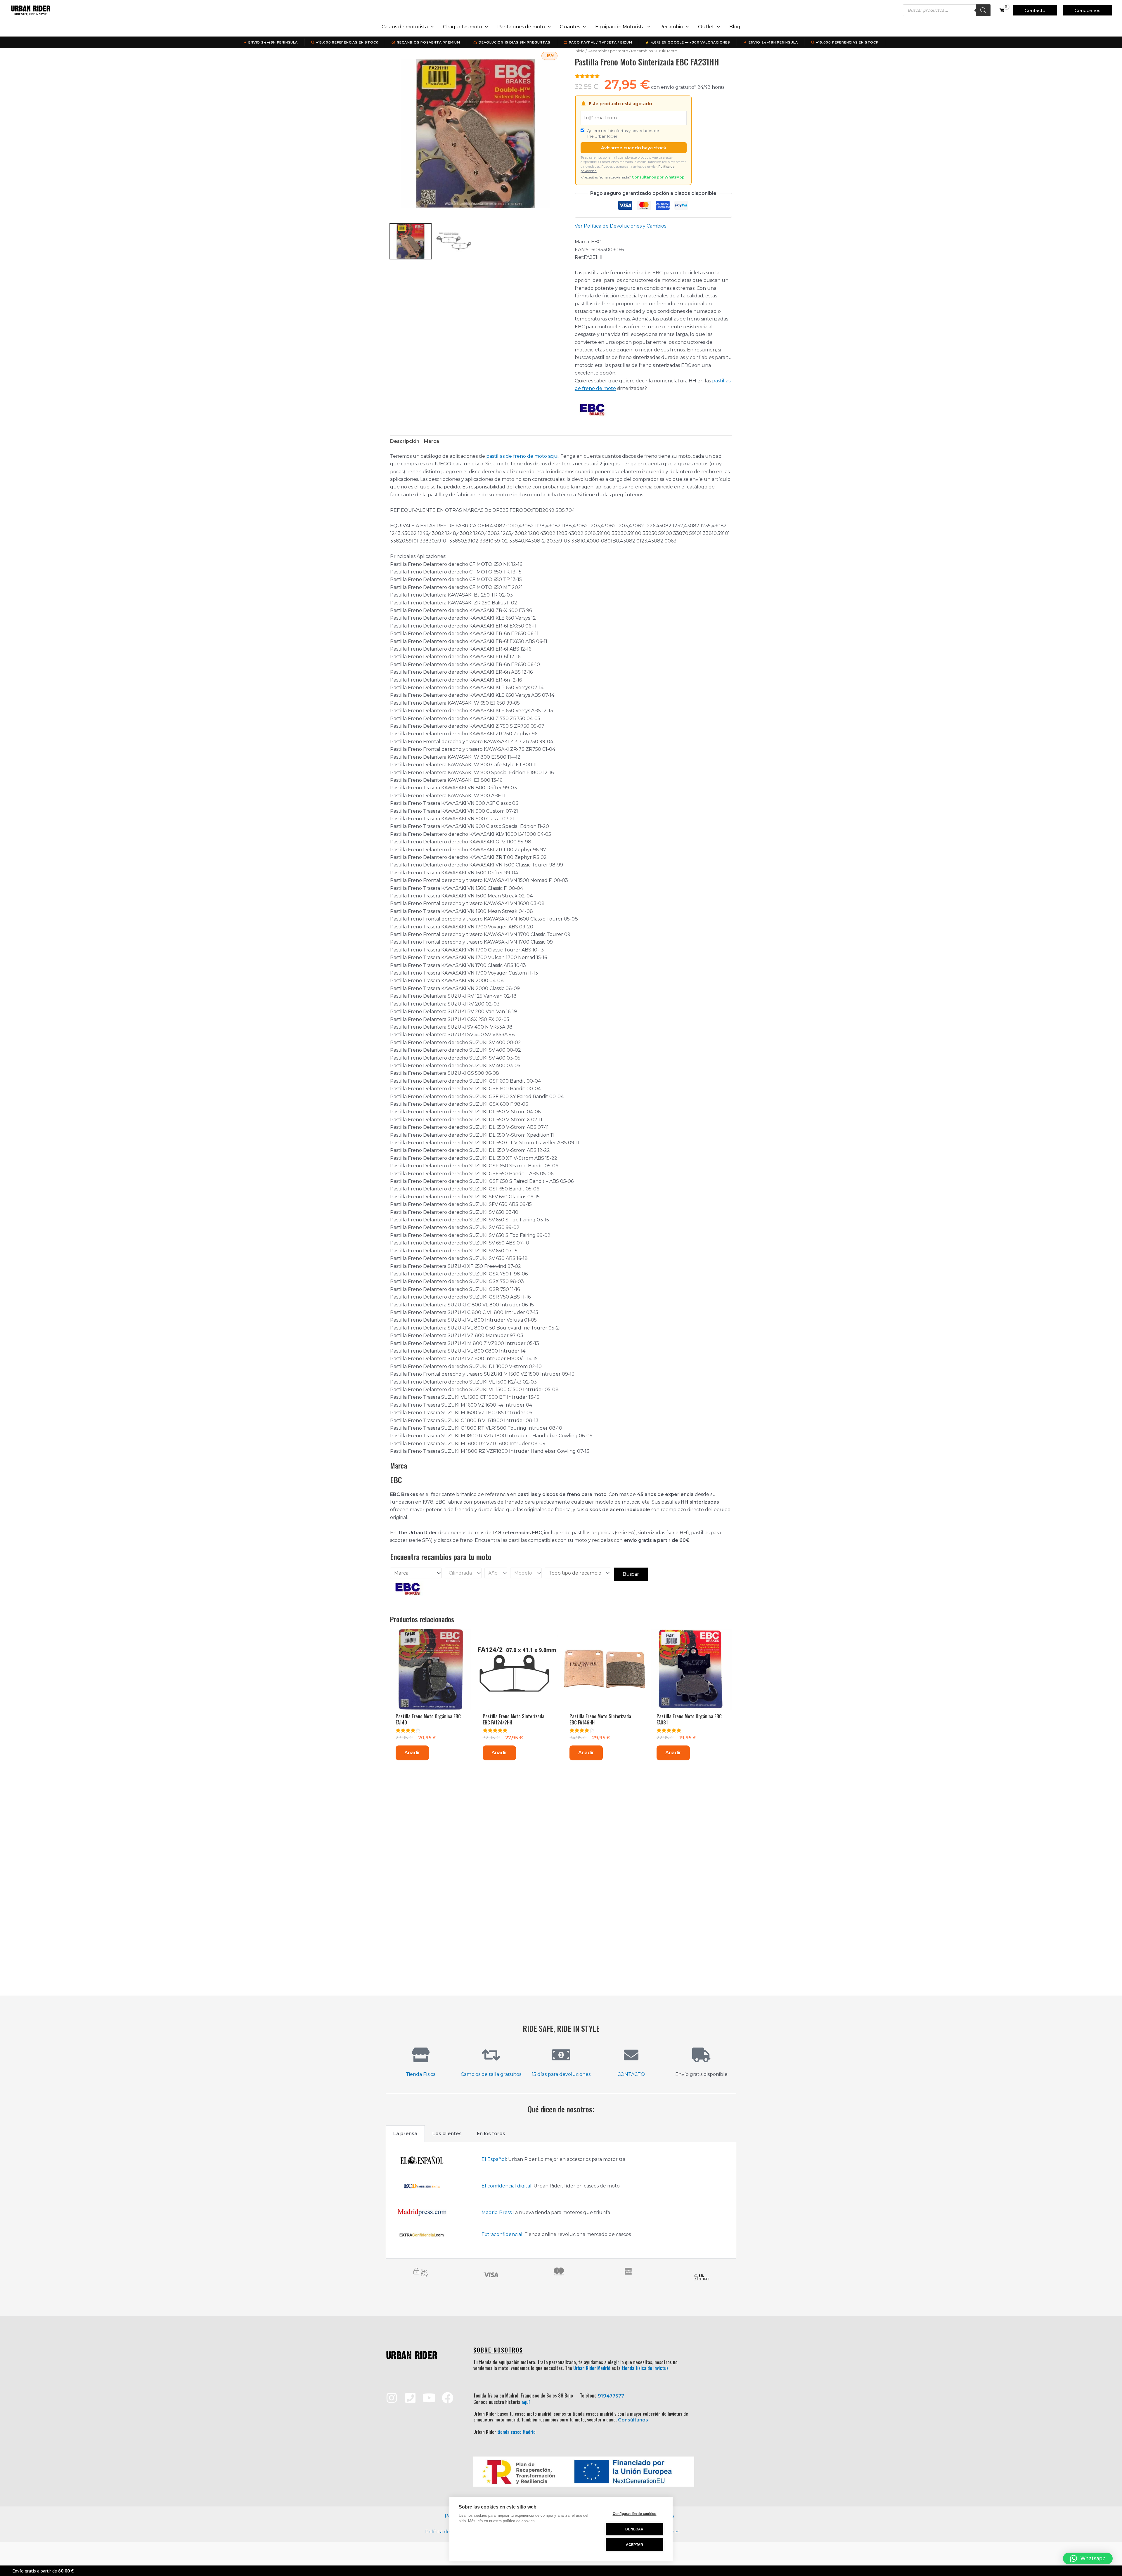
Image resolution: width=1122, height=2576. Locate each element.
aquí (526, 2402)
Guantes (570, 27)
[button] (1035, 10)
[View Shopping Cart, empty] (1002, 10)
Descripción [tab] (405, 441)
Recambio (671, 27)
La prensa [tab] (405, 2134)
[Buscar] (983, 10)
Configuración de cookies (635, 2514)
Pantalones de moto (521, 27)
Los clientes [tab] (447, 2134)
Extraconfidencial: (502, 2234)
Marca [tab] (432, 441)
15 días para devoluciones (561, 2074)
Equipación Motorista (620, 27)
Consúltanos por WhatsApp (658, 177)
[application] (431, 27)
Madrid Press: (497, 2212)
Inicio (580, 51)
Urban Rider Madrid (592, 2368)
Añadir (412, 1753)
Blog (735, 27)
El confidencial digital (507, 2186)
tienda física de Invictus (645, 2368)
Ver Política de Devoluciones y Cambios (620, 226)
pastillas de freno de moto (517, 456)
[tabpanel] (561, 2200)
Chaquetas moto (463, 27)
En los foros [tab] (491, 2134)
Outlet (706, 27)
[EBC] (592, 409)
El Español (494, 2159)
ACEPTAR (634, 2545)
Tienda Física (421, 2074)
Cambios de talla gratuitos (491, 2074)
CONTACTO (631, 2074)
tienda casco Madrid (516, 2432)
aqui (553, 456)
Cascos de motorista (405, 27)
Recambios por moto (608, 51)
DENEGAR (634, 2529)
